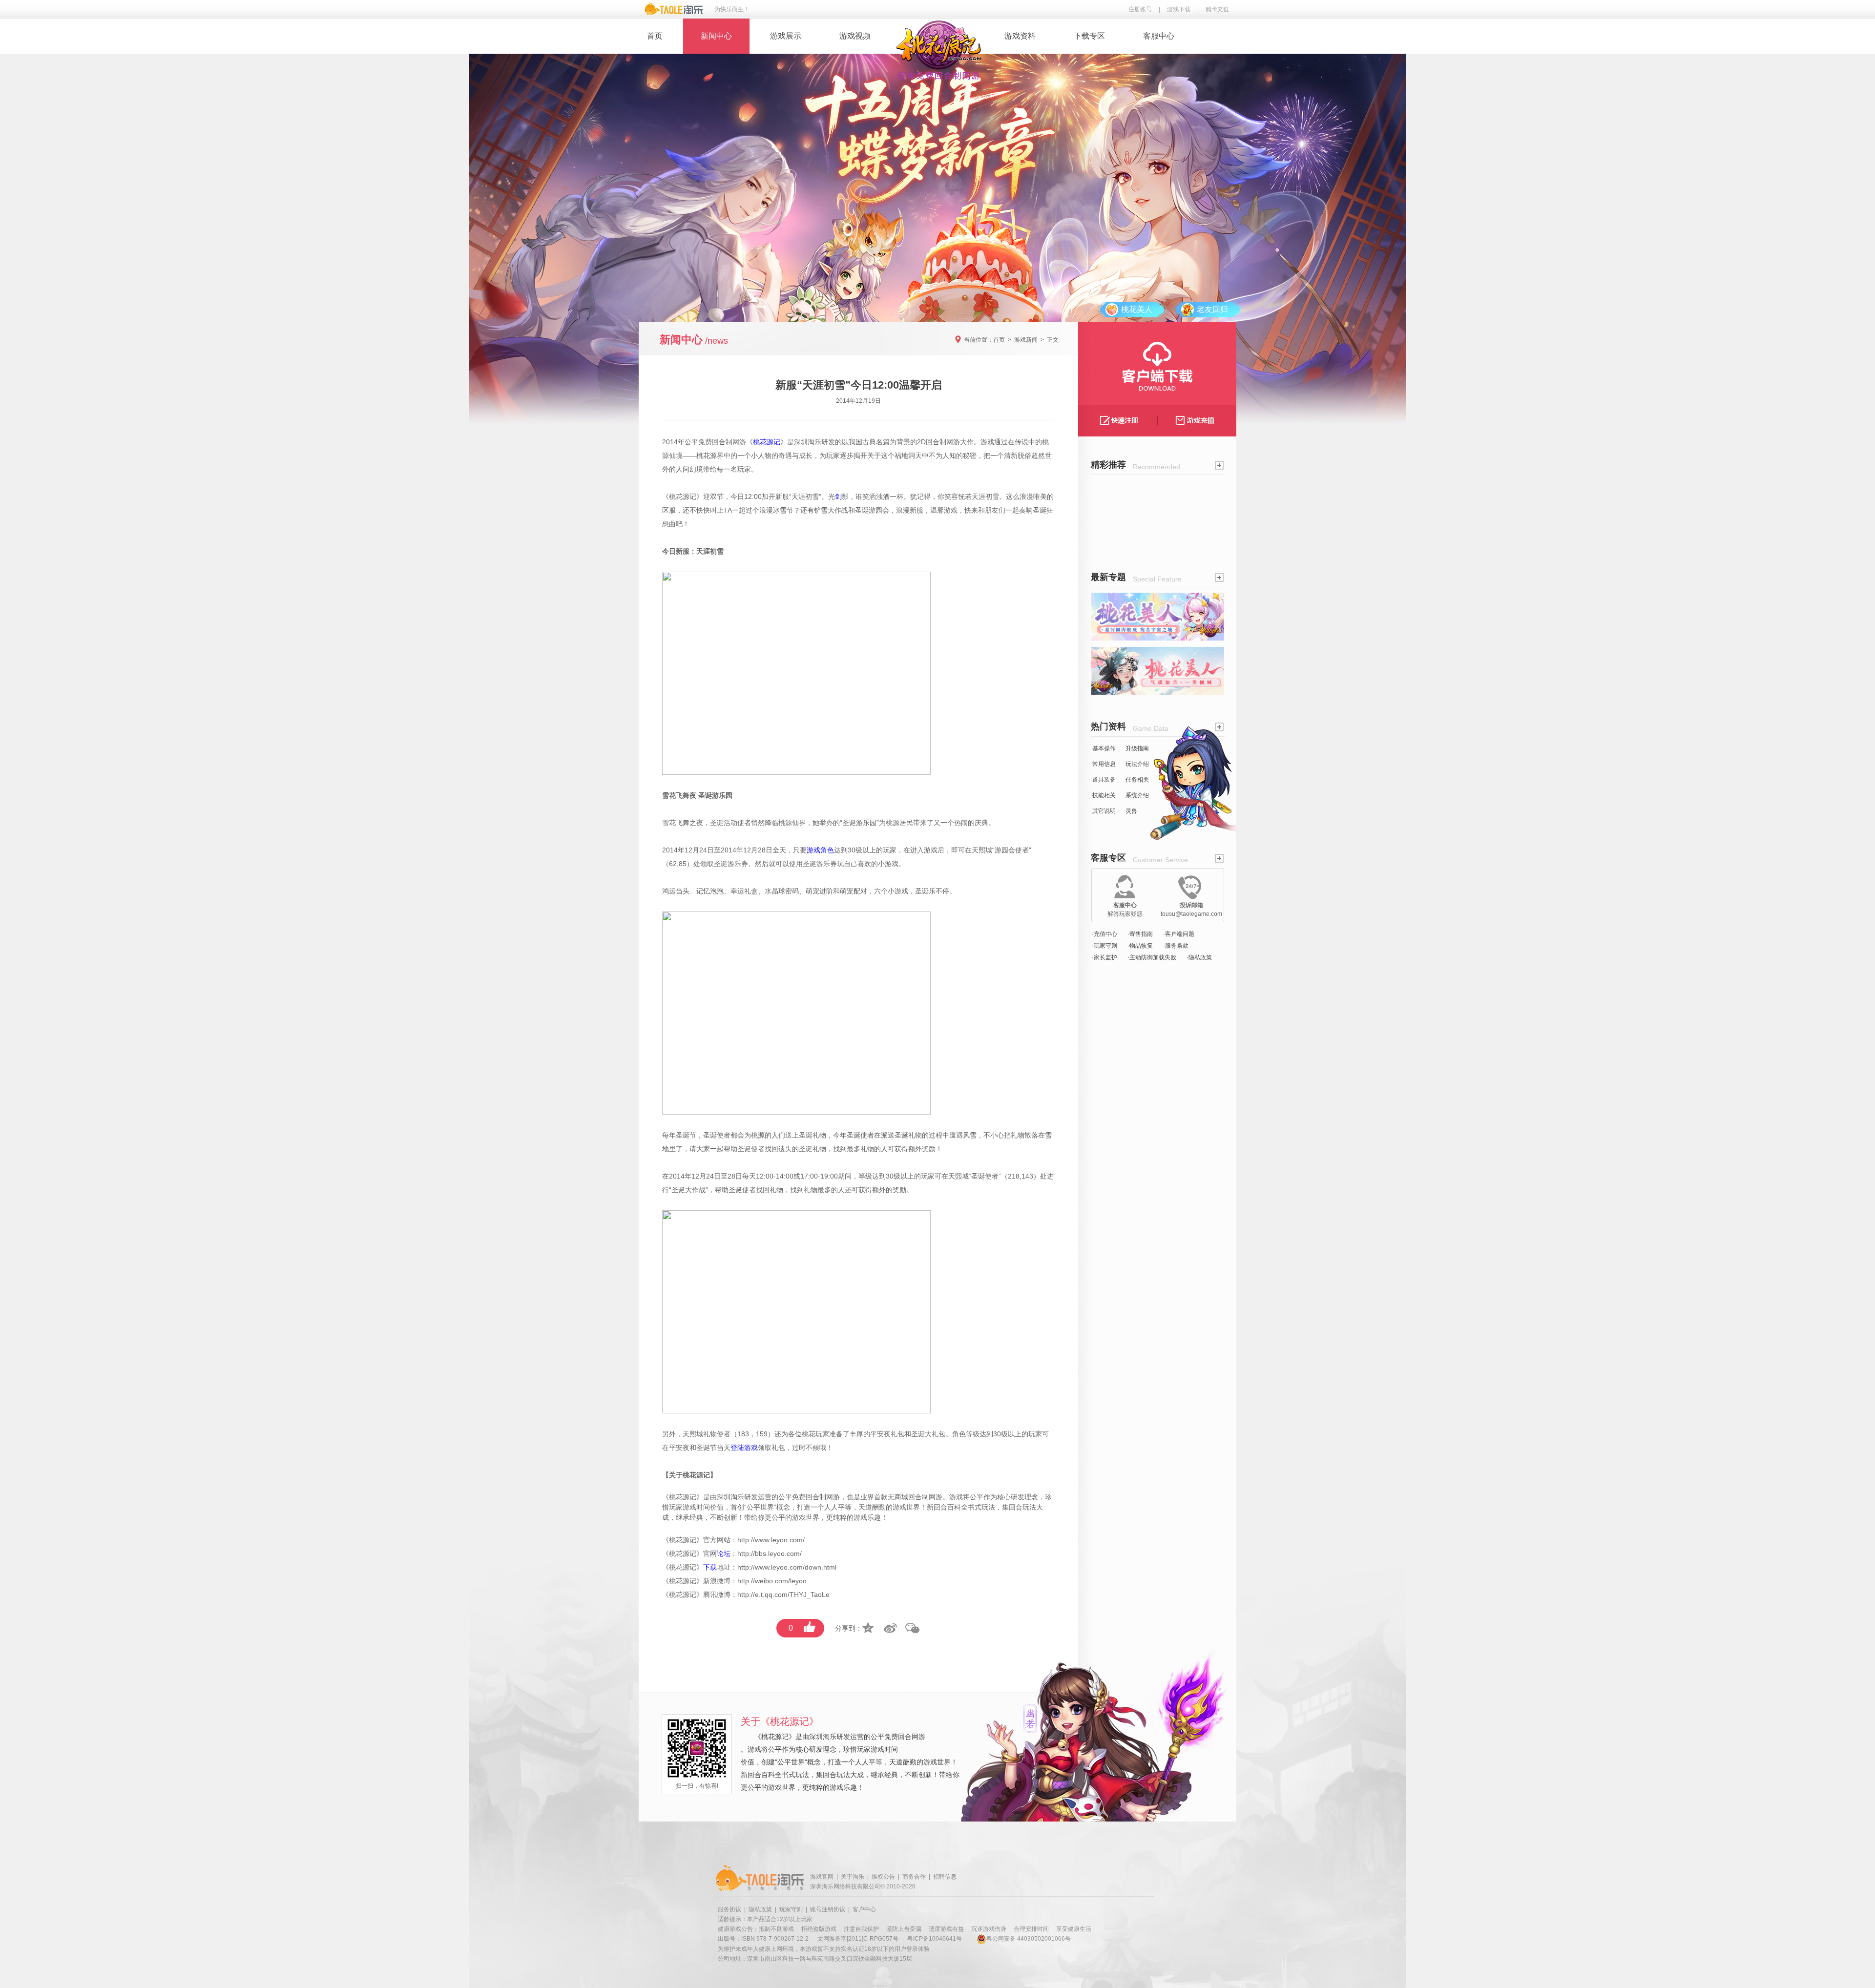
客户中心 (864, 1909)
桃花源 (707, 456)
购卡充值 (1217, 9)
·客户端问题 (1179, 934)
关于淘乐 (853, 1877)
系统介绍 (1137, 795)
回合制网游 (729, 442)
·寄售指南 (1140, 934)
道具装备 (1104, 780)
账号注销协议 (828, 1909)
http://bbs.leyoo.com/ (770, 1553)
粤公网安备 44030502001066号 (1029, 1939)
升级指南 (1137, 748)
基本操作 (1104, 748)
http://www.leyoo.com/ (771, 1540)
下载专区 (1089, 36)
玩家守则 (791, 1909)
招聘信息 (945, 1877)
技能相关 (1104, 795)
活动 (730, 823)
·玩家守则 (1104, 946)
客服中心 (1159, 36)
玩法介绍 (1137, 764)
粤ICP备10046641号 (935, 1939)
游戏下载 (1179, 9)
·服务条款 (1176, 946)
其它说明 (1104, 811)
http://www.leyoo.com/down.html (787, 1567)
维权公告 (883, 1877)
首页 (655, 36)
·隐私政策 (1199, 957)
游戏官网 (822, 1877)
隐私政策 (760, 1909)
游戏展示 (786, 36)
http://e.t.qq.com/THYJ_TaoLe (783, 1595)
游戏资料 (1020, 36)
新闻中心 (716, 36)
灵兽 (1131, 811)
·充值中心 (1104, 934)
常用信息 (1104, 764)
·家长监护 (1104, 957)
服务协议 (729, 1909)
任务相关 (1137, 780)
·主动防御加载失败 (1152, 957)
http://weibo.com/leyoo (772, 1581)
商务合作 (914, 1877)
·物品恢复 (1140, 946)
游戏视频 (855, 36)
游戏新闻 (1026, 340)
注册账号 (1140, 9)
